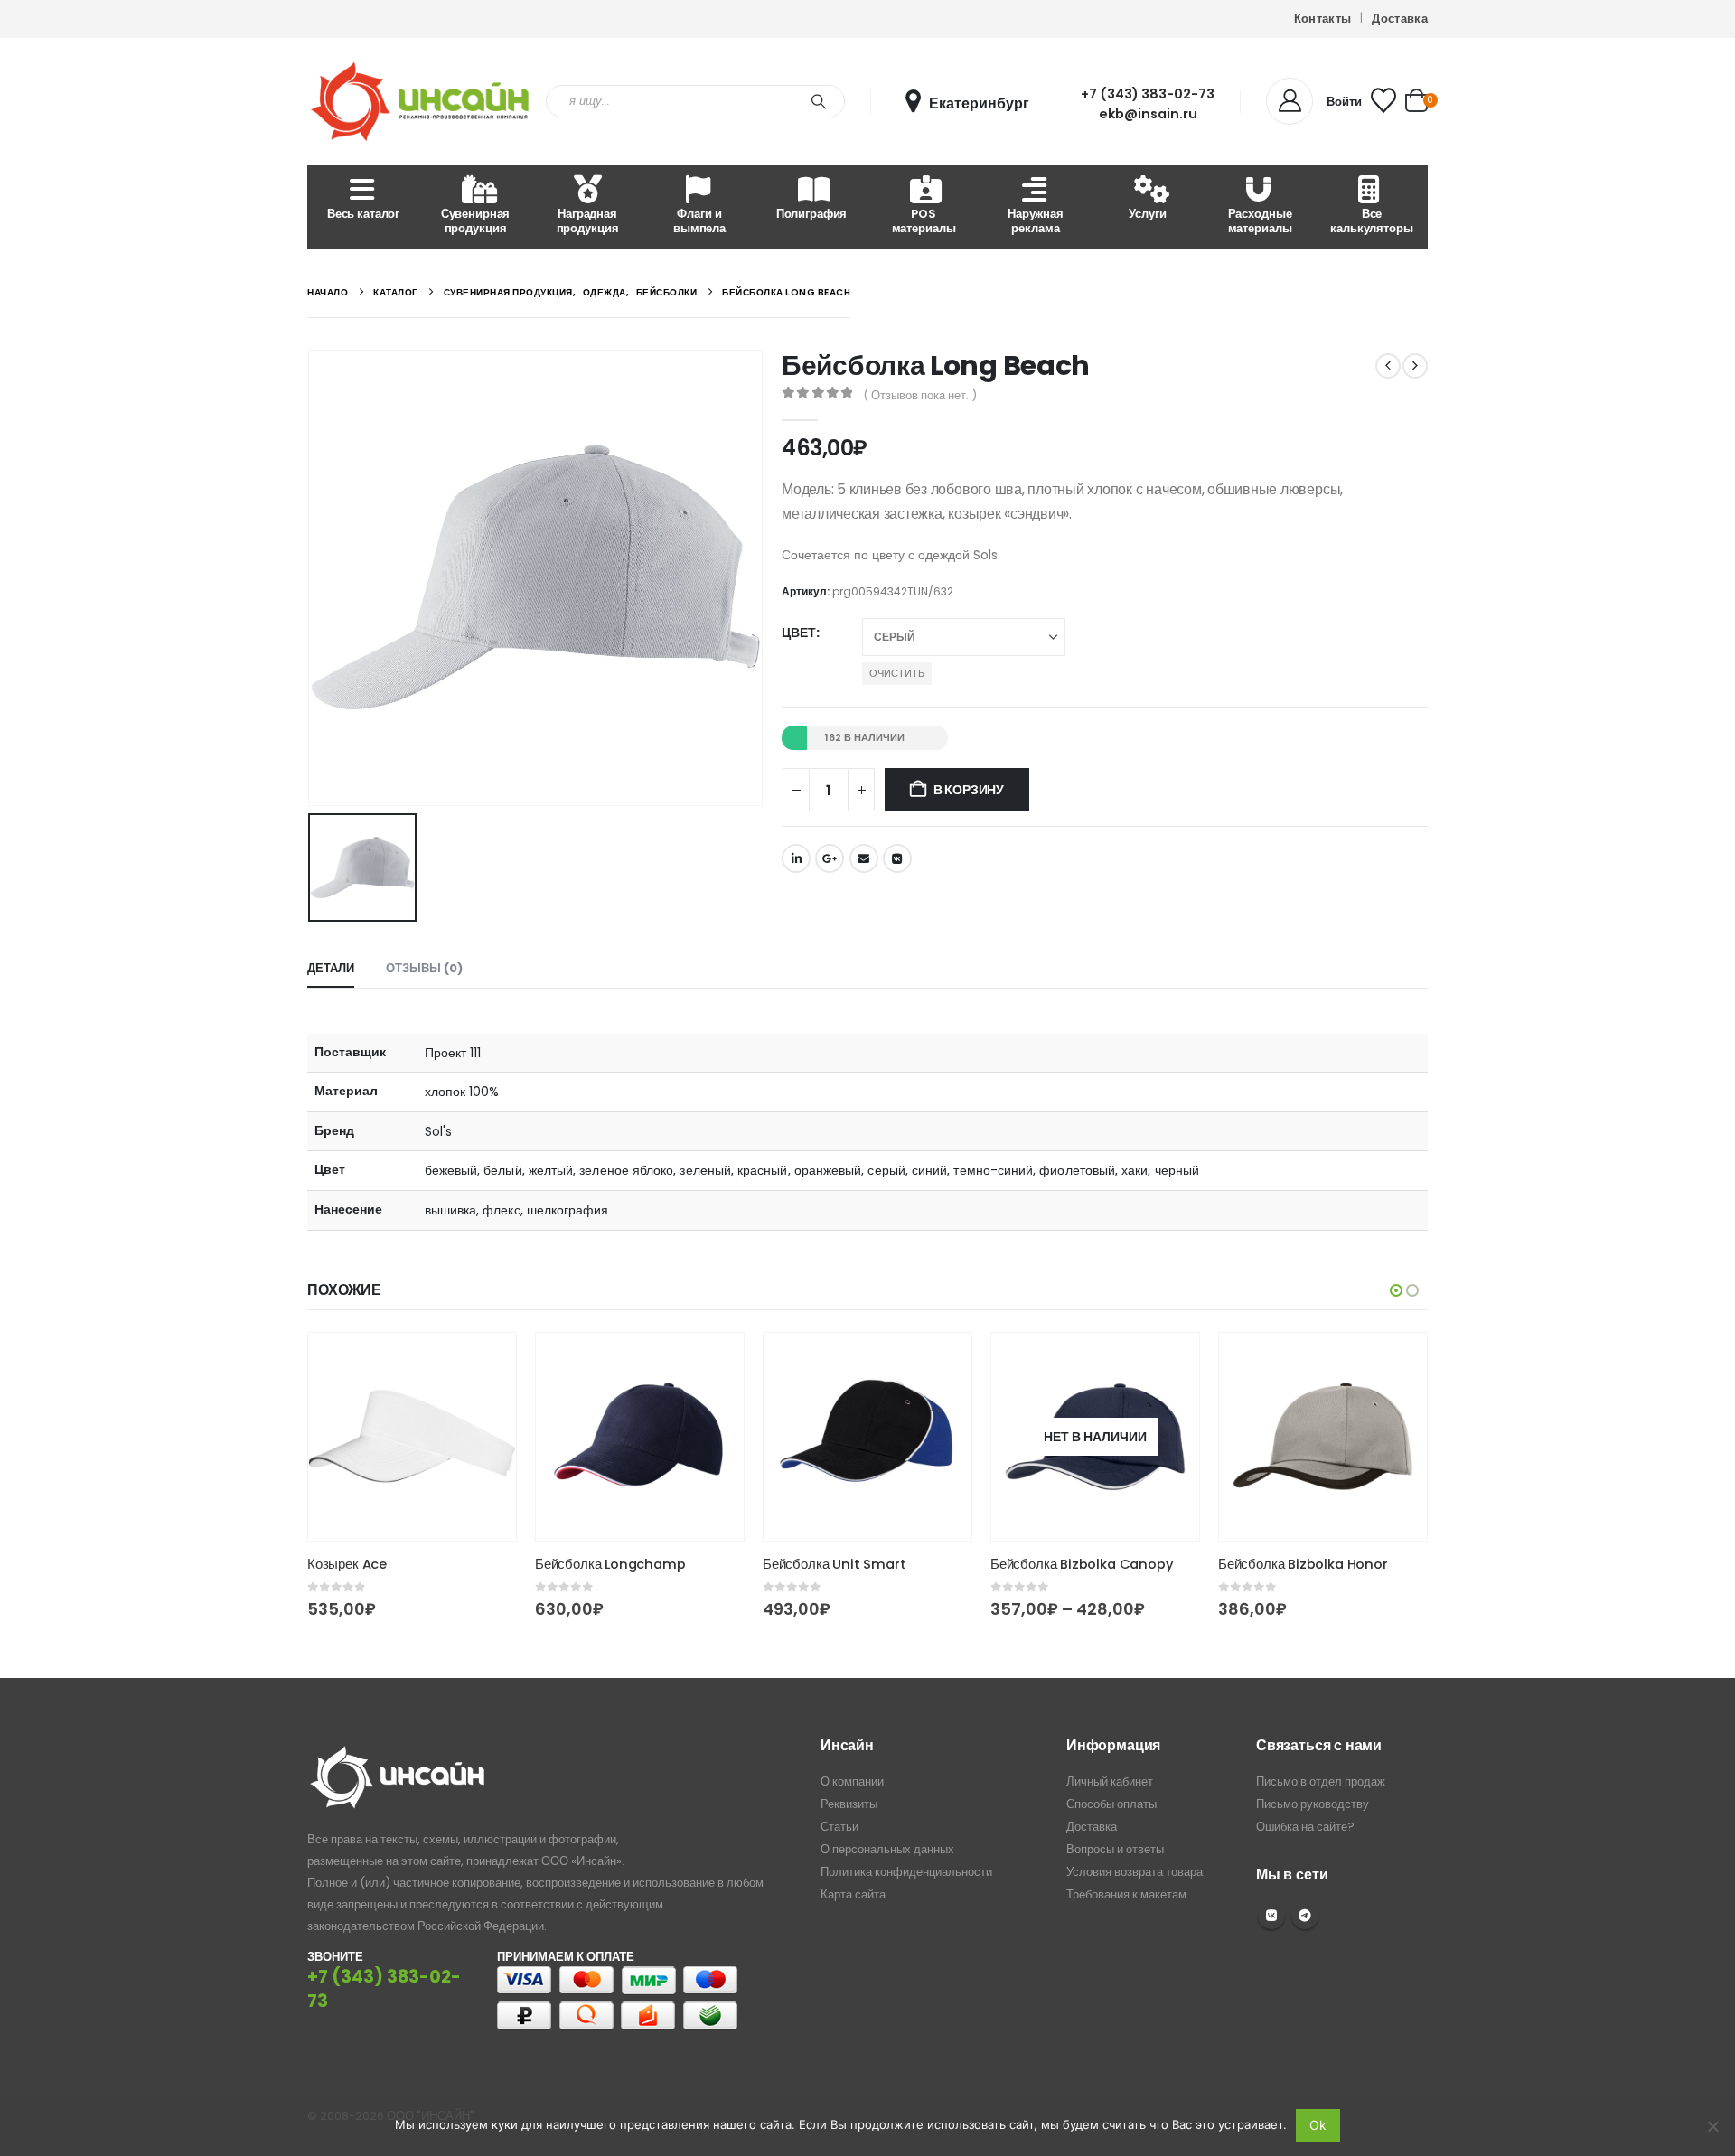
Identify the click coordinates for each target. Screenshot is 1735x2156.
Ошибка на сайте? (1305, 1827)
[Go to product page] (412, 1437)
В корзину (969, 790)
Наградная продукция (588, 221)
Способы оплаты (1111, 1804)
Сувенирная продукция (476, 221)
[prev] (1388, 366)
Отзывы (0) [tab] (424, 968)
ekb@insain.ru (1148, 114)
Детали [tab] (331, 968)
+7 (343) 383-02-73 (1148, 94)
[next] (1415, 366)
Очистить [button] (897, 673)
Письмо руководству (1313, 1804)
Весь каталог (363, 214)
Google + (830, 858)
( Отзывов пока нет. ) (920, 395)
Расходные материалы (1260, 221)
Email (864, 858)
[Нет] (1712, 2126)
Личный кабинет (1110, 1781)
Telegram (1305, 1916)
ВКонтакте (897, 858)
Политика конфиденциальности (906, 1872)
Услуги (1147, 214)
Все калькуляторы (1371, 221)
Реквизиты (849, 1804)
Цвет (799, 633)
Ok (1318, 2125)
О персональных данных (887, 1849)
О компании (852, 1781)
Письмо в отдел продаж (1321, 1781)
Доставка (1400, 19)
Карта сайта (853, 1894)
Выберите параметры (486, 1363)
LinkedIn (796, 858)
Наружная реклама (1036, 221)
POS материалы (924, 221)
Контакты (1323, 19)
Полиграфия (812, 214)
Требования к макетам (1126, 1894)
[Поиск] (819, 101)
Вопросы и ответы (1115, 1849)
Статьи (839, 1827)
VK (1271, 1916)
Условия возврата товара (1135, 1872)
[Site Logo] (420, 102)
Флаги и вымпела (699, 221)
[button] (1396, 1290)
